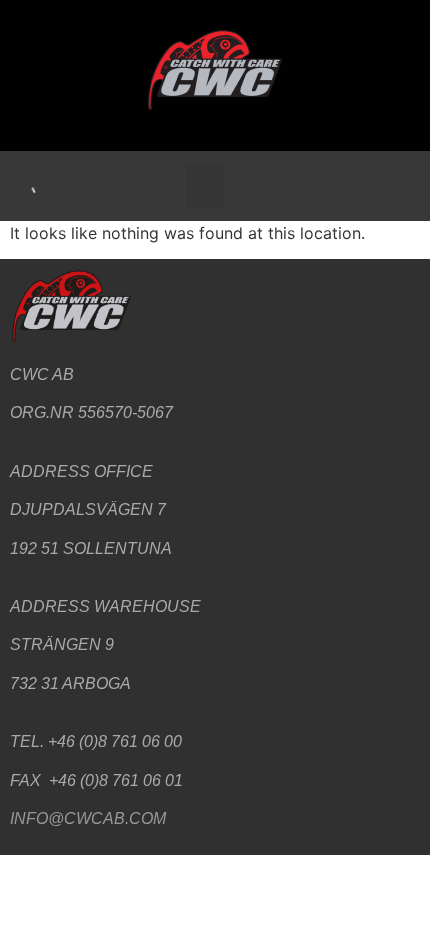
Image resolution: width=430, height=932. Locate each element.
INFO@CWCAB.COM (88, 818)
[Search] (25, 186)
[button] (205, 186)
